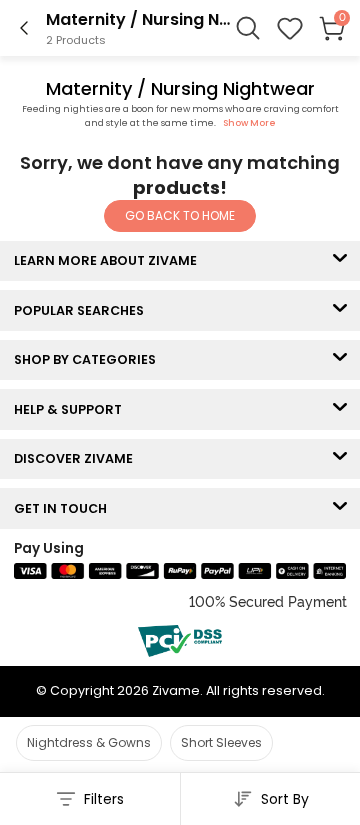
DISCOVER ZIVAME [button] (78, 458)
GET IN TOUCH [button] (65, 508)
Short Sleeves (221, 742)
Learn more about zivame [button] (110, 260)
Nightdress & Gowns (89, 742)
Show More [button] (249, 123)
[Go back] (24, 28)
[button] (290, 28)
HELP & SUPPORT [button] (72, 409)
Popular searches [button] (83, 310)
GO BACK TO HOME (180, 215)
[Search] (248, 28)
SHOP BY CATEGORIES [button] (89, 359)
